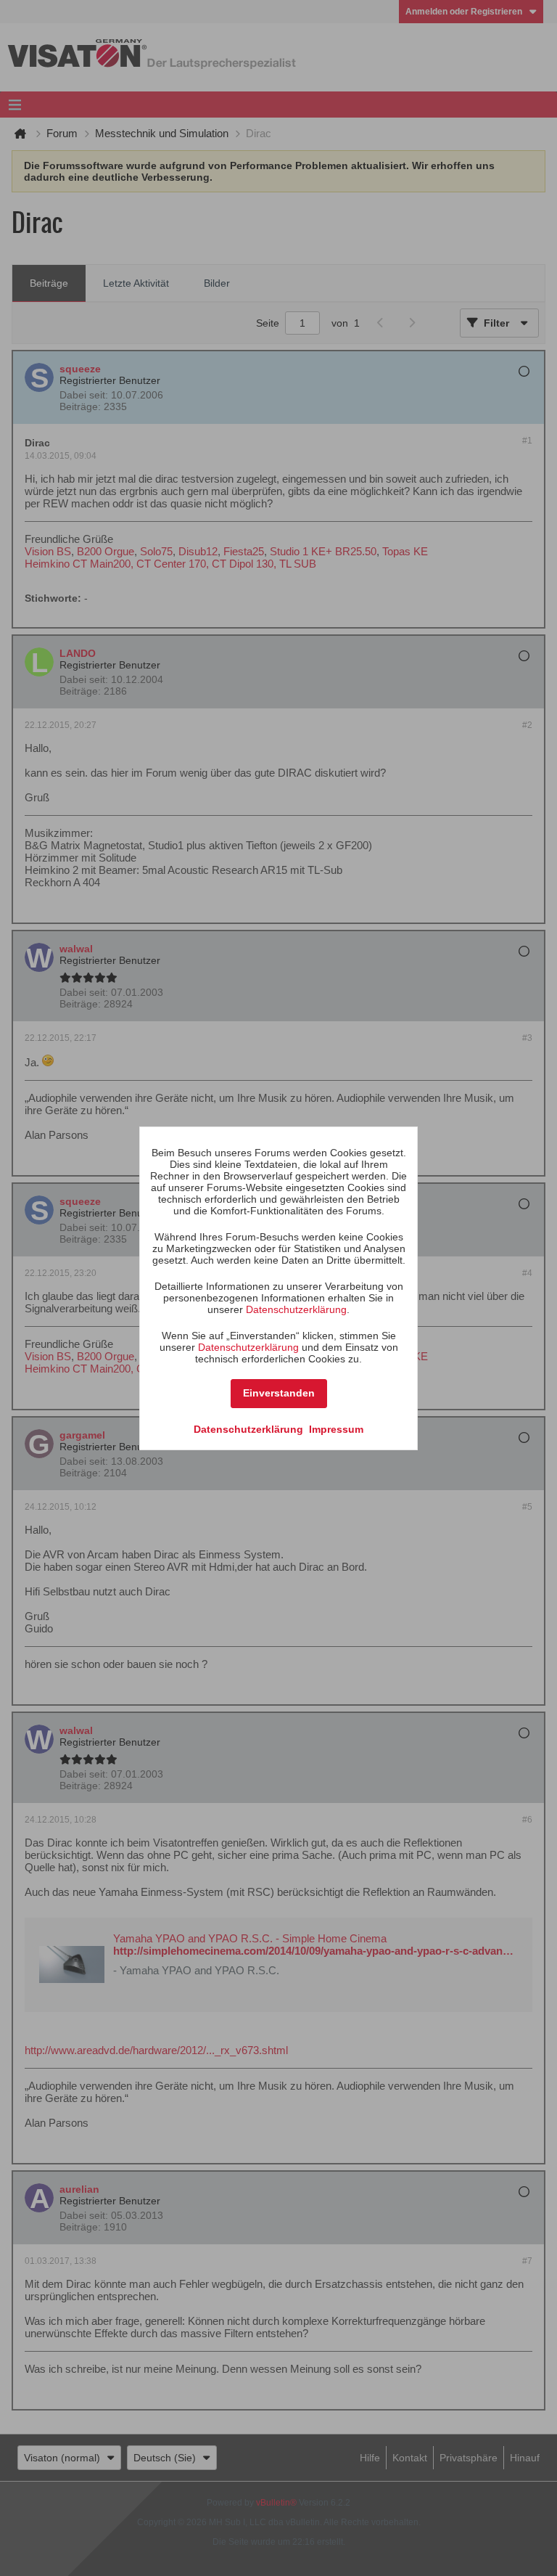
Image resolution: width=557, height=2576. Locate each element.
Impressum (336, 1429)
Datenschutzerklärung (296, 1309)
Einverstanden (279, 1393)
